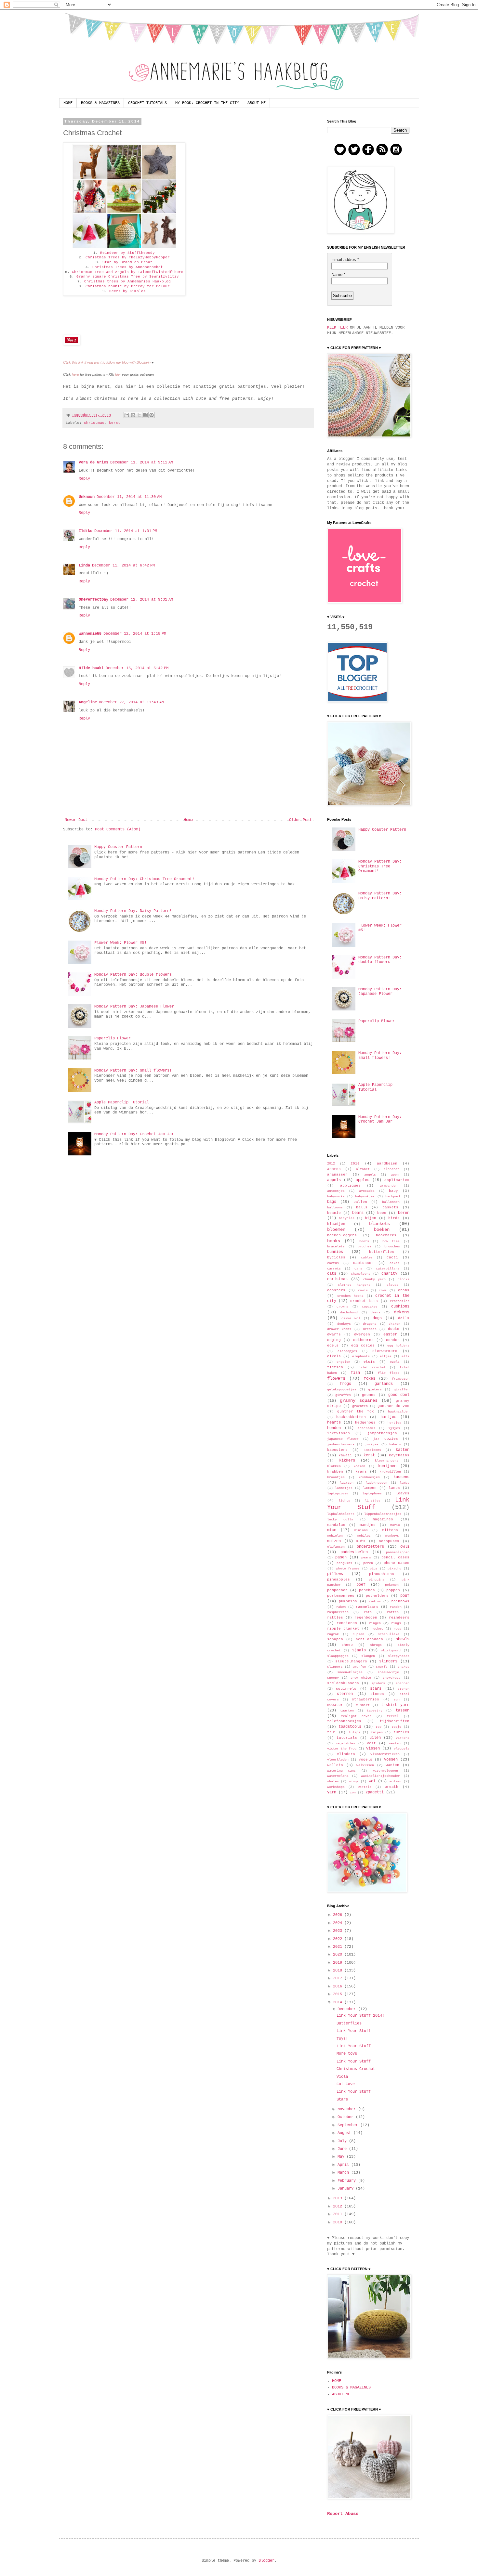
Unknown (87, 497)
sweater (335, 1705)
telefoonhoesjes (344, 1721)
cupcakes (370, 1307)
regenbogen (366, 1618)
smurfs (382, 1667)
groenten (360, 1406)
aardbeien (387, 1164)
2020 (339, 1955)
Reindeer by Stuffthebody (127, 253)
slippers (335, 1667)
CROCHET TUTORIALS (147, 103)
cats (332, 1274)
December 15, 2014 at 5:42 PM (137, 668)
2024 (339, 1923)
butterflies (382, 1252)
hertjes (394, 1423)
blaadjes (336, 1224)
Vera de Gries (93, 462)
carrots (334, 1269)
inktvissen (339, 1433)
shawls (403, 1639)
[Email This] (127, 415)
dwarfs (334, 1334)
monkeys (392, 1536)
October (347, 2117)
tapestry (375, 1711)
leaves (403, 1493)
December (348, 2009)
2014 (339, 2002)
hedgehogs (365, 1423)
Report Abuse (343, 2514)
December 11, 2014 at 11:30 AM (129, 497)
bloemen (336, 1229)
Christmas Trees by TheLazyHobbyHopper (128, 257)
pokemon (392, 1585)
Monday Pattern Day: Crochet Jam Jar (134, 1134)
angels (370, 1175)
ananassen (337, 1175)
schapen (335, 1639)
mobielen (335, 1536)
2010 (339, 2222)
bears (358, 1213)
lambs (405, 1483)
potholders (377, 1596)
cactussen (363, 1263)
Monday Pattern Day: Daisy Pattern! (133, 911)
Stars (342, 2100)
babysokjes (365, 1197)
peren (368, 1563)
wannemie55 (90, 634)
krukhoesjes (369, 1477)
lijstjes (373, 1501)
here (75, 374)
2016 (355, 1164)
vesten (395, 1743)
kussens (401, 1477)
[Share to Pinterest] (152, 415)
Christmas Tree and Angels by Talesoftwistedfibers (128, 272)
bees (382, 1213)
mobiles (364, 1536)
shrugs (376, 1645)
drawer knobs (339, 1329)
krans (361, 1472)
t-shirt (363, 1705)
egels (333, 1346)
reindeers (399, 1618)
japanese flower (343, 1439)
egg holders (398, 1346)
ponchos (367, 1590)
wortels (365, 1787)
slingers (388, 1661)
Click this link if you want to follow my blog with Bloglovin (107, 362)
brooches (392, 1247)
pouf (405, 1596)
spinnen (403, 1683)
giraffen (402, 1390)
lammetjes (344, 1488)
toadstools (350, 1727)
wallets (335, 1765)
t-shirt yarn (395, 1705)
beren (404, 1213)
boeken (382, 1229)
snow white (361, 1678)
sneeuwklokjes (350, 1672)
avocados (367, 1191)
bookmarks (386, 1235)
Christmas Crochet (356, 2069)
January (347, 2189)
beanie (334, 1213)
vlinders (346, 1754)
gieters (375, 1390)
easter (390, 1334)
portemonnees (341, 1596)
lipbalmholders (341, 1514)
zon (353, 1793)
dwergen (362, 1334)
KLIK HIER (337, 328)
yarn (332, 1792)
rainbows (400, 1601)
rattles (335, 1618)
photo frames (348, 1569)
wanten (392, 1765)
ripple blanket (343, 1629)
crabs (404, 1290)
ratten (393, 1612)
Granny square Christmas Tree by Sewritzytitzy (128, 277)
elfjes (386, 1356)
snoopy (333, 1678)
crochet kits (364, 1301)
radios (375, 1601)
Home (188, 820)
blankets (379, 1224)
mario (395, 1525)
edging (334, 1340)
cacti (392, 1257)
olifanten (336, 1547)
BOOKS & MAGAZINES (100, 103)
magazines (383, 1519)
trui (332, 1732)
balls (362, 1207)
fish (355, 1373)
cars (358, 1269)
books (334, 1241)
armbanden (389, 1186)
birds (394, 1218)
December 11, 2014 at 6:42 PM (123, 566)
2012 (331, 1164)
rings (396, 1623)
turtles (401, 1732)
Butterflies (349, 2023)
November (348, 2109)
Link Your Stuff (368, 1504)
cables (367, 1258)
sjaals (359, 1650)
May (342, 2157)
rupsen (358, 1634)
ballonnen (391, 1202)
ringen (375, 1623)
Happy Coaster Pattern (118, 847)
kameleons (372, 1450)
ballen (360, 1202)
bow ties (391, 1241)
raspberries (338, 1612)
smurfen (359, 1667)
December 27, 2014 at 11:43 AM (131, 702)
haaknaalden (399, 1412)
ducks (394, 1329)
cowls (363, 1290)
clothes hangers (354, 1285)
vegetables (345, 1743)
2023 (339, 1931)
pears (366, 1558)
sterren (345, 1694)
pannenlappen (398, 1552)
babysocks (336, 1197)
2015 (339, 1994)
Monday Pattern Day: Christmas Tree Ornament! (144, 879)
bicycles (347, 1218)
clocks (404, 1279)
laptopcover (338, 1494)
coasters (336, 1290)
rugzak (333, 1634)
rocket (377, 1629)
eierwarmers (385, 1351)
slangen (368, 1656)
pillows (335, 1574)
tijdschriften (395, 1721)
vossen (391, 1760)
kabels (395, 1444)
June (343, 2149)
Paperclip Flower (113, 1038)
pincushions (382, 1574)
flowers (336, 1378)
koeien (359, 1466)
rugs (397, 1629)
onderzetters (370, 1547)
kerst (115, 423)
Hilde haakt (91, 668)
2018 (339, 1971)
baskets (390, 1207)
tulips (354, 1732)
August (345, 2133)
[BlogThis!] (133, 415)
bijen (371, 1218)
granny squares (359, 1400)
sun (397, 1700)
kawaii (345, 1455)
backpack (393, 1197)
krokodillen (390, 1472)
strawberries (365, 1699)
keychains (399, 1455)
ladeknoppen (377, 1483)
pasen (341, 1557)
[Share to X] (139, 415)
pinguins (377, 1580)
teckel (393, 1716)
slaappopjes (338, 1656)
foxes (370, 1379)
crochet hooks (350, 1296)
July (343, 2141)
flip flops (389, 1373)
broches (365, 1247)
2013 (339, 2198)
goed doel (399, 1395)
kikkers (347, 1461)
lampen (370, 1488)
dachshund (349, 1313)
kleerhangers (387, 1461)
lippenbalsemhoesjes (383, 1514)
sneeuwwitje (388, 1672)
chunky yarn (374, 1279)
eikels (334, 1356)
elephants (361, 1356)
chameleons (361, 1274)
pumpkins (348, 1601)
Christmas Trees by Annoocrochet (128, 267)
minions (361, 1530)
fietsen (335, 1367)
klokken (334, 1466)
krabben (335, 1472)
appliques (350, 1186)
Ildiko (86, 531)
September (349, 2125)
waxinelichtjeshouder (380, 1776)
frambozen (401, 1379)
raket (341, 1607)
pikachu (394, 1569)
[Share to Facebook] (145, 415)
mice (332, 1530)
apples (363, 1180)
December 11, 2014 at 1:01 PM (126, 531)
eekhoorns (363, 1340)
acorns (334, 1169)
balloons (335, 1208)
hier (118, 374)
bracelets (336, 1247)
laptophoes (372, 1494)
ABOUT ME (257, 103)
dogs (377, 1318)
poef (361, 1585)
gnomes (369, 1395)
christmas (94, 423)
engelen (343, 1362)
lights (344, 1501)
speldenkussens (343, 1683)
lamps (394, 1488)
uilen (375, 1738)
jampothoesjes (382, 1433)
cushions (400, 1307)
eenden (393, 1340)
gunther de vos (393, 1406)
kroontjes (336, 1477)
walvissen (365, 1765)
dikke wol (351, 1318)
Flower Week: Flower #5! (120, 943)
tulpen (377, 1732)
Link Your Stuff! (355, 2031)
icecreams (366, 1428)
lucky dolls (340, 1520)
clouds (392, 1285)
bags (332, 1202)
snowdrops (392, 1678)
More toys (347, 2054)
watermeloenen (385, 1771)
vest (371, 1743)
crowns (342, 1307)
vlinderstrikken (385, 1754)
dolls (404, 1318)
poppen (393, 1590)
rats (368, 1612)
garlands (384, 1384)
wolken (395, 1782)
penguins (344, 1563)
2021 (339, 1947)
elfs (405, 1356)
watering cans (342, 1771)
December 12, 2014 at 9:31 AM (142, 600)
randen (396, 1607)
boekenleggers (342, 1235)
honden (334, 1428)
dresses (370, 1329)
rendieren (347, 1623)
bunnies (335, 1252)
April (344, 2165)
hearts (334, 1423)
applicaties (397, 1180)
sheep (347, 1645)
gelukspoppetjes (342, 1390)
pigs (374, 1569)
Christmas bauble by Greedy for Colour (128, 286)
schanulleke (389, 1634)
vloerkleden (338, 1760)
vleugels (402, 1749)
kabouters (337, 1450)
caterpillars (388, 1269)
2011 (339, 2214)
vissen (373, 1749)
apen (395, 1175)
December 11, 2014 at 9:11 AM (142, 462)
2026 (339, 1915)
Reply (84, 479)
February (348, 2181)
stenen (404, 1689)
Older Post (300, 820)
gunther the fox (356, 1412)
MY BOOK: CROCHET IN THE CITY (207, 103)
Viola (342, 2077)
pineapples (339, 1580)
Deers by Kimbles (127, 291)
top (378, 1727)
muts (361, 1541)
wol (372, 1781)
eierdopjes (347, 1351)
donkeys (344, 1324)
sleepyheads (399, 1656)
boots (364, 1241)
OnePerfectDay (93, 600)
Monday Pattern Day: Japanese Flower (134, 1007)
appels (334, 1180)
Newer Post (76, 820)
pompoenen (337, 1590)
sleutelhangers (351, 1661)
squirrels (346, 1689)
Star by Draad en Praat (127, 262)
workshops (336, 1787)
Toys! (342, 2039)
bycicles (336, 1257)
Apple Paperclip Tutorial (122, 1102)
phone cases (397, 1563)
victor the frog (342, 1749)
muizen (334, 1541)
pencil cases (395, 1557)
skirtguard (391, 1651)
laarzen (347, 1483)
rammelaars (367, 1607)
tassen (403, 1711)
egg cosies (363, 1346)
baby (393, 1191)
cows (383, 1290)
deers (376, 1313)
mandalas (336, 1525)
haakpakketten (351, 1417)
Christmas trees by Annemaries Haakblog (127, 281)
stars (376, 1689)
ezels (395, 1362)
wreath (392, 1787)
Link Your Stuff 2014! (360, 2016)
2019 (339, 1963)
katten (403, 1450)
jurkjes (372, 1444)
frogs (345, 1384)
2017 (339, 1978)
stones (377, 1694)
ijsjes (394, 1428)
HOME (68, 103)
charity (389, 1274)
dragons (370, 1324)
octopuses (389, 1541)
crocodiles (400, 1301)
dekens (402, 1312)
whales (333, 1782)
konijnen (387, 1466)
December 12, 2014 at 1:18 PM (135, 634)
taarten (347, 1711)
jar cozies (385, 1439)
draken (394, 1324)
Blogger (266, 2561)
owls (405, 1547)
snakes (404, 1667)
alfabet (363, 1169)
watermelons (338, 1776)
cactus (333, 1263)
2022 (339, 1939)
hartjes (388, 1417)
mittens (390, 1530)
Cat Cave (346, 2084)
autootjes (336, 1191)
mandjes (368, 1525)
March (344, 2173)
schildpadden (369, 1639)
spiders (378, 1683)
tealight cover (356, 1716)
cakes (394, 1263)
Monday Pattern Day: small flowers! (133, 1071)
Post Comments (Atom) (118, 829)
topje (396, 1727)
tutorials (347, 1738)
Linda (84, 566)
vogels (365, 1760)
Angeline (88, 702)
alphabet (392, 1169)
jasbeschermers (341, 1444)
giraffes (343, 1395)
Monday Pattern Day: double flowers (133, 975)
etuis (369, 1362)
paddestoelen (354, 1552)
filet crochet (372, 1367)
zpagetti (375, 1792)
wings (354, 1782)
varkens (403, 1738)
